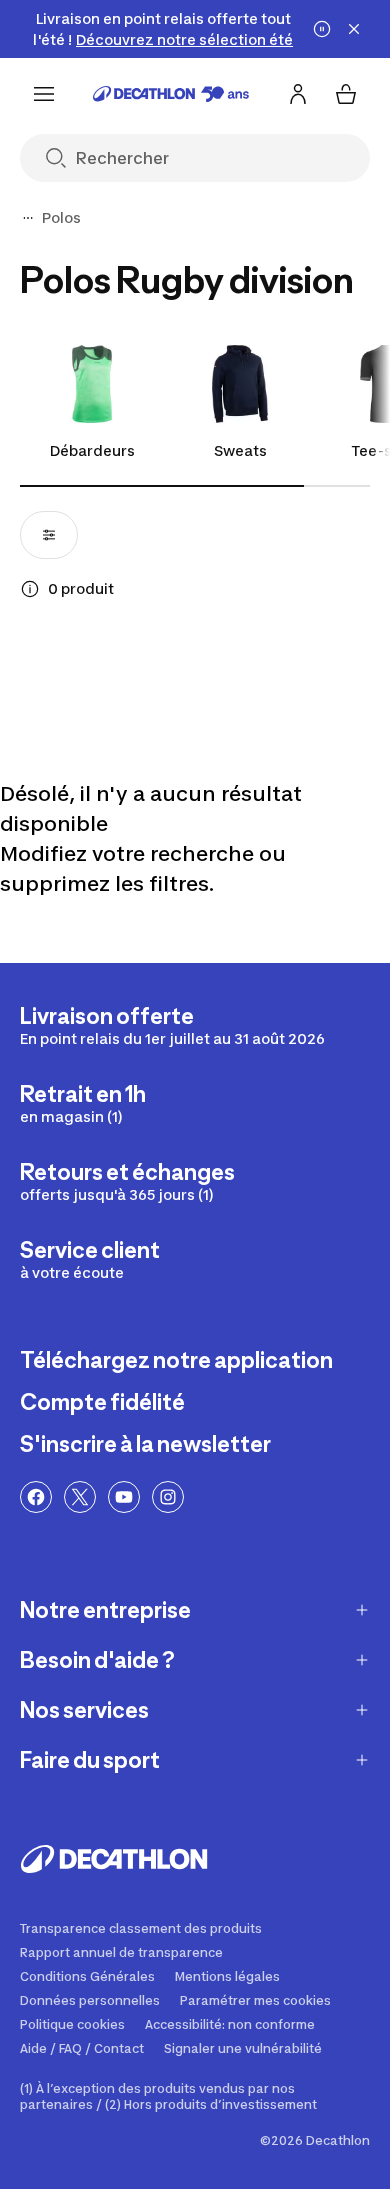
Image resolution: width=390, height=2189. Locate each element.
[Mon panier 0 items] (346, 94)
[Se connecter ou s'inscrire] (298, 94)
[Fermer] (354, 29)
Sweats (240, 450)
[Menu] (44, 94)
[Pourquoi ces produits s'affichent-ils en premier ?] (30, 589)
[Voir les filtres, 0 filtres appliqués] (49, 535)
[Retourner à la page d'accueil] (171, 94)
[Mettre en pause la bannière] (322, 29)
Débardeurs (92, 450)
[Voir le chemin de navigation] (28, 218)
